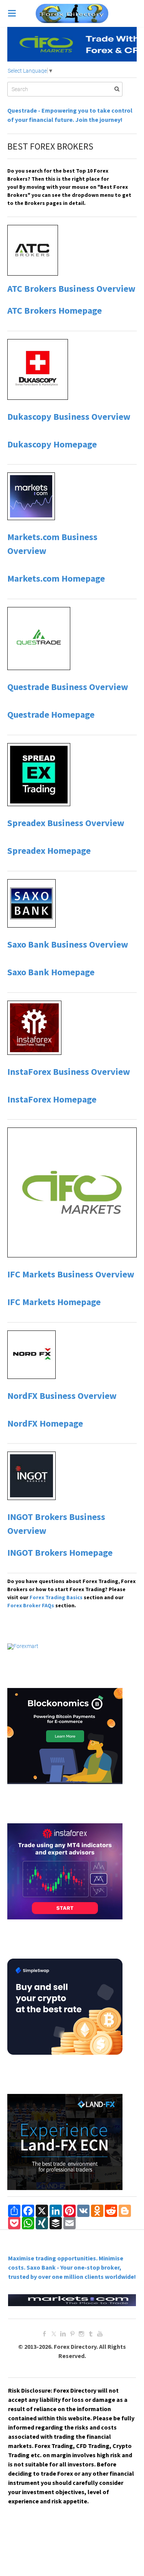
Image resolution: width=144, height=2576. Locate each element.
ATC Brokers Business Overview (71, 289)
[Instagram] (81, 2334)
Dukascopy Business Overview (69, 417)
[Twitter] (54, 2334)
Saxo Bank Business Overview (68, 944)
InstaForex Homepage (52, 1099)
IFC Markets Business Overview (71, 1274)
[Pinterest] (72, 2334)
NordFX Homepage (45, 1423)
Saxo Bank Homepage (51, 972)
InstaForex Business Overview (69, 1072)
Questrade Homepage (51, 714)
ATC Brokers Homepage (55, 310)
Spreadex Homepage (49, 851)
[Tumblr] (91, 2334)
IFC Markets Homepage (54, 1302)
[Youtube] (100, 2334)
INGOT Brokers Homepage (60, 1552)
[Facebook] (45, 2334)
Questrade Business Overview (68, 687)
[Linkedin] (63, 2334)
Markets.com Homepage (56, 578)
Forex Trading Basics (55, 1597)
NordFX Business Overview (62, 1396)
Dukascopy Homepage (52, 444)
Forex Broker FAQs (31, 1605)
